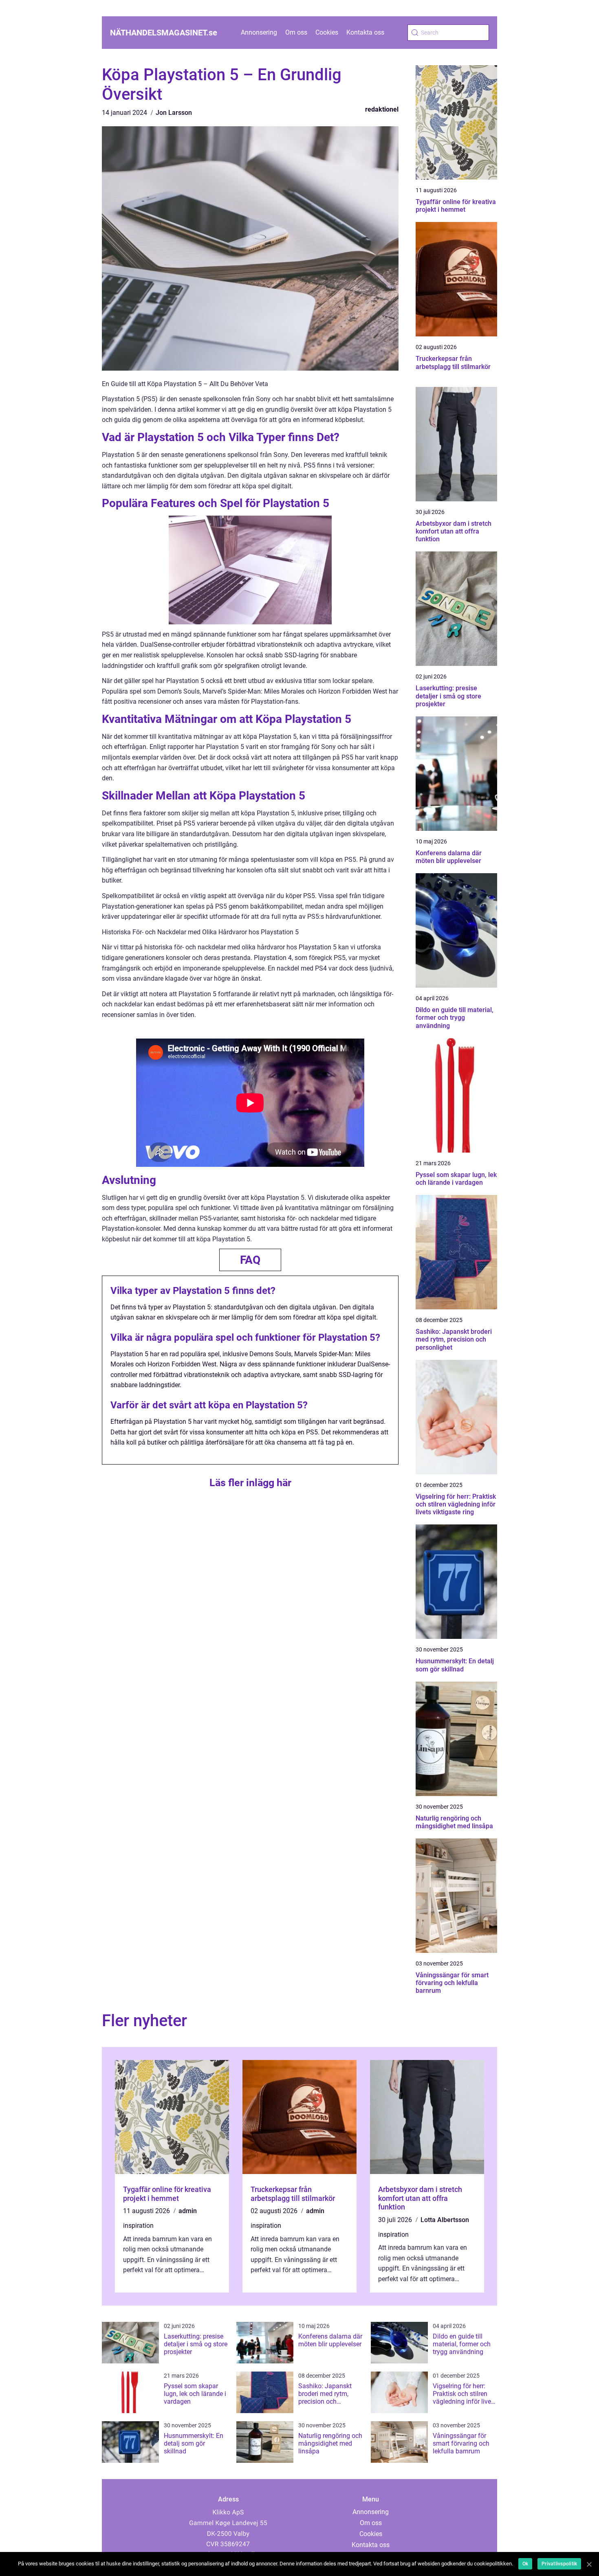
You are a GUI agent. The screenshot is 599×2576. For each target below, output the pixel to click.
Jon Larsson (174, 113)
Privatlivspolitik (559, 2564)
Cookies (327, 32)
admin (188, 2211)
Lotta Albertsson (445, 2220)
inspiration (138, 2226)
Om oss (296, 32)
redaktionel (382, 109)
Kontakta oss (365, 32)
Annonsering (259, 32)
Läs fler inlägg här (250, 1483)
